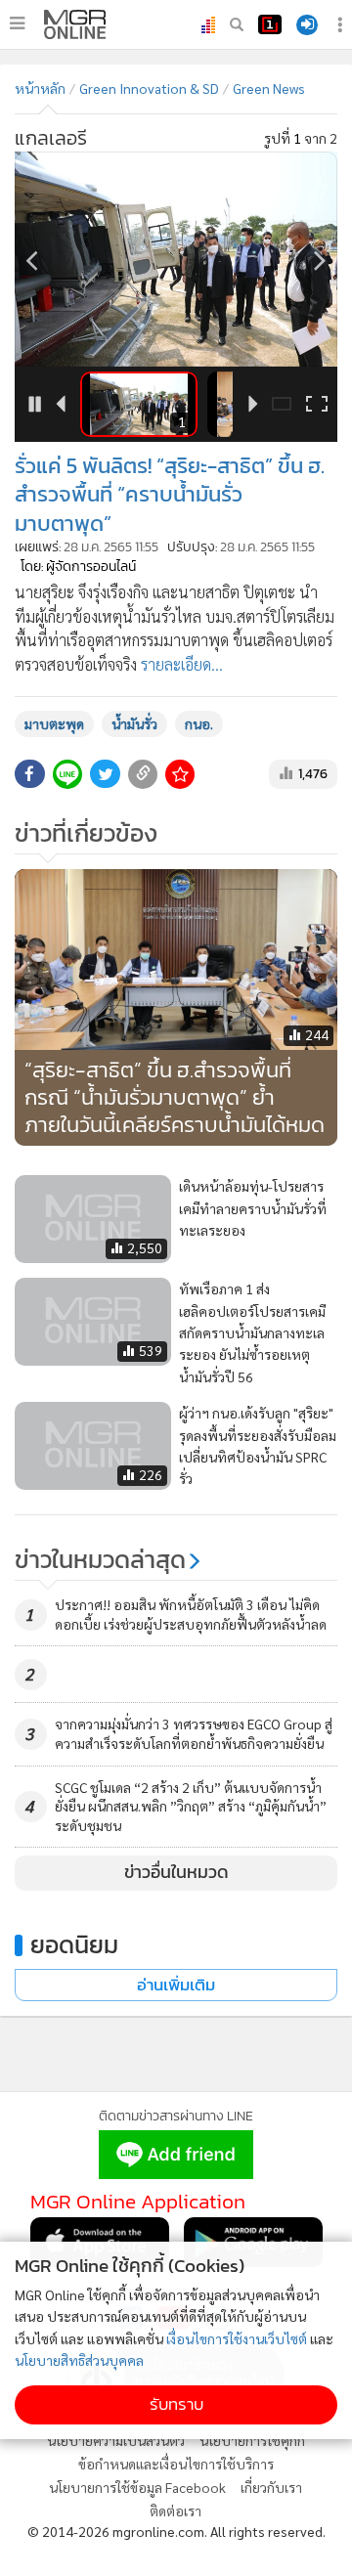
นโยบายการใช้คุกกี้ (252, 2440)
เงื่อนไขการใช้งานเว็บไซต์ (237, 2338)
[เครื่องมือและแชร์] (342, 25)
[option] (176, 259)
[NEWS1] (270, 24)
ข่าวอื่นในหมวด (176, 1872)
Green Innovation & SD (149, 88)
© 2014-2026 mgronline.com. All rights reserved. (176, 2531)
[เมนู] (17, 23)
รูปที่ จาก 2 (301, 138)
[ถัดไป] (320, 260)
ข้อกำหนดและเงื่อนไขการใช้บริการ (176, 2464)
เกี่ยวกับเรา (271, 2487)
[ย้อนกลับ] (32, 260)
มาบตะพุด (54, 723)
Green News (269, 88)
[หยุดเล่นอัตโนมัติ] (36, 405)
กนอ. (199, 723)
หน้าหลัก (40, 88)
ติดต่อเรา (176, 2511)
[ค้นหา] (237, 24)
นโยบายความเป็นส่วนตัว (116, 2440)
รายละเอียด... (182, 664)
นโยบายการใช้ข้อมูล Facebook (137, 2487)
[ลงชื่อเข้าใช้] (307, 25)
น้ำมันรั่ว (134, 723)
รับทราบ (176, 2404)
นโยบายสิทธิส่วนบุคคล (79, 2360)
